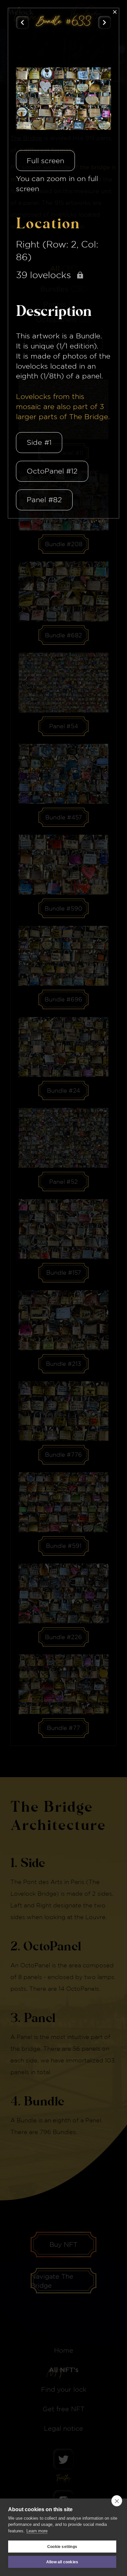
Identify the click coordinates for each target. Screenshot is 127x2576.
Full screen (45, 161)
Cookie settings (62, 2547)
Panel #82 (44, 500)
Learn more (37, 2531)
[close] (117, 2501)
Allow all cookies (62, 2562)
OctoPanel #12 (52, 471)
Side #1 (39, 442)
